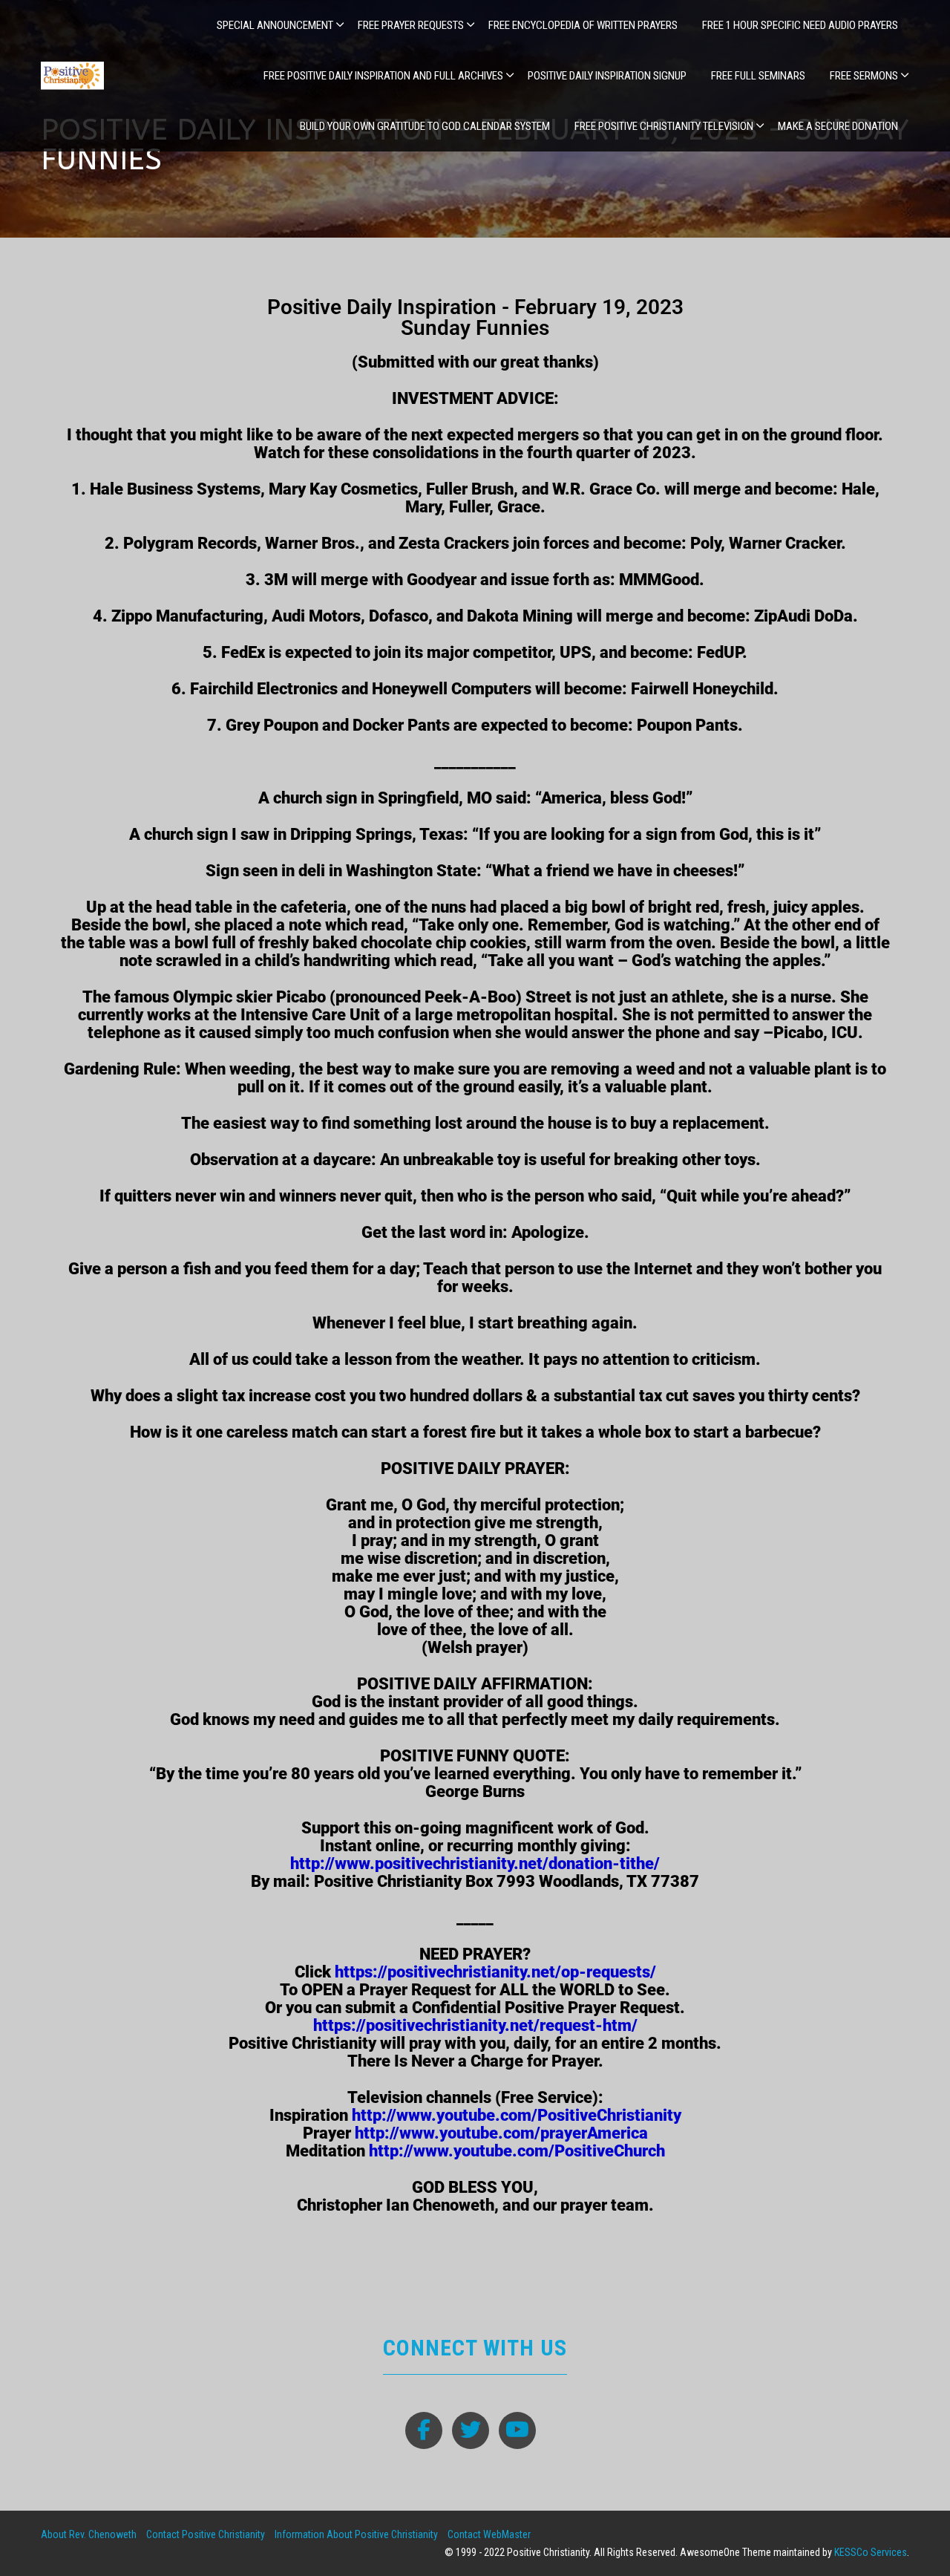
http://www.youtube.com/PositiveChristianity (517, 2115)
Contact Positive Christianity (206, 2534)
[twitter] (471, 2430)
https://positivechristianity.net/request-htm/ (475, 2025)
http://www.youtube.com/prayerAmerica (501, 2133)
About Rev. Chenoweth (89, 2534)
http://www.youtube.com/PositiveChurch (517, 2151)
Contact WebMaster (489, 2534)
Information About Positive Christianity (356, 2534)
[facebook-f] (424, 2430)
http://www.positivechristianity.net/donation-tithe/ (475, 1863)
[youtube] (517, 2430)
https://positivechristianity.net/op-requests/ (495, 1972)
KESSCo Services (871, 2552)
